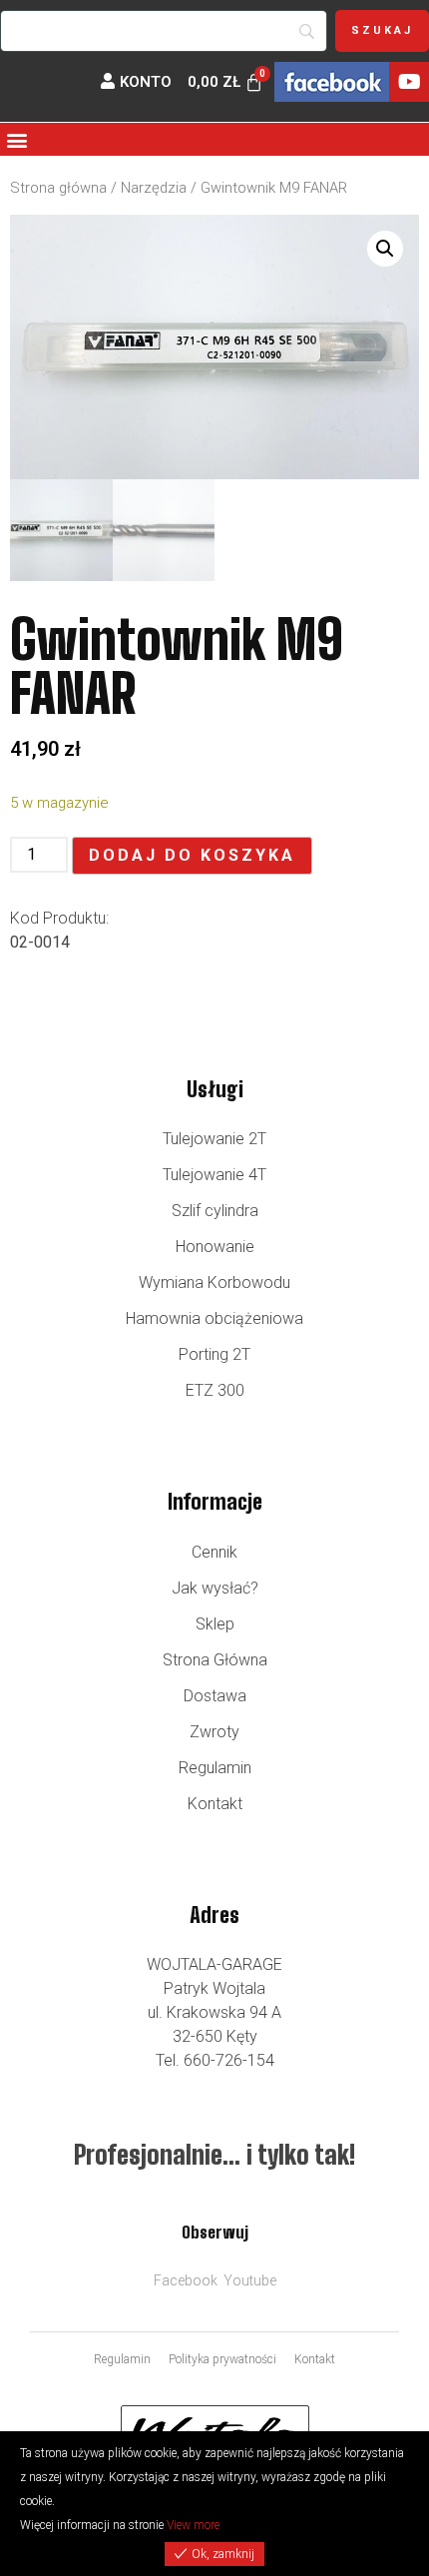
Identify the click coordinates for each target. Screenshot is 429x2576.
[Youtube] (409, 82)
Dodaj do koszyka (192, 855)
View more (193, 2525)
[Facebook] (332, 82)
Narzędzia (154, 188)
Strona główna (58, 188)
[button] (16, 139)
